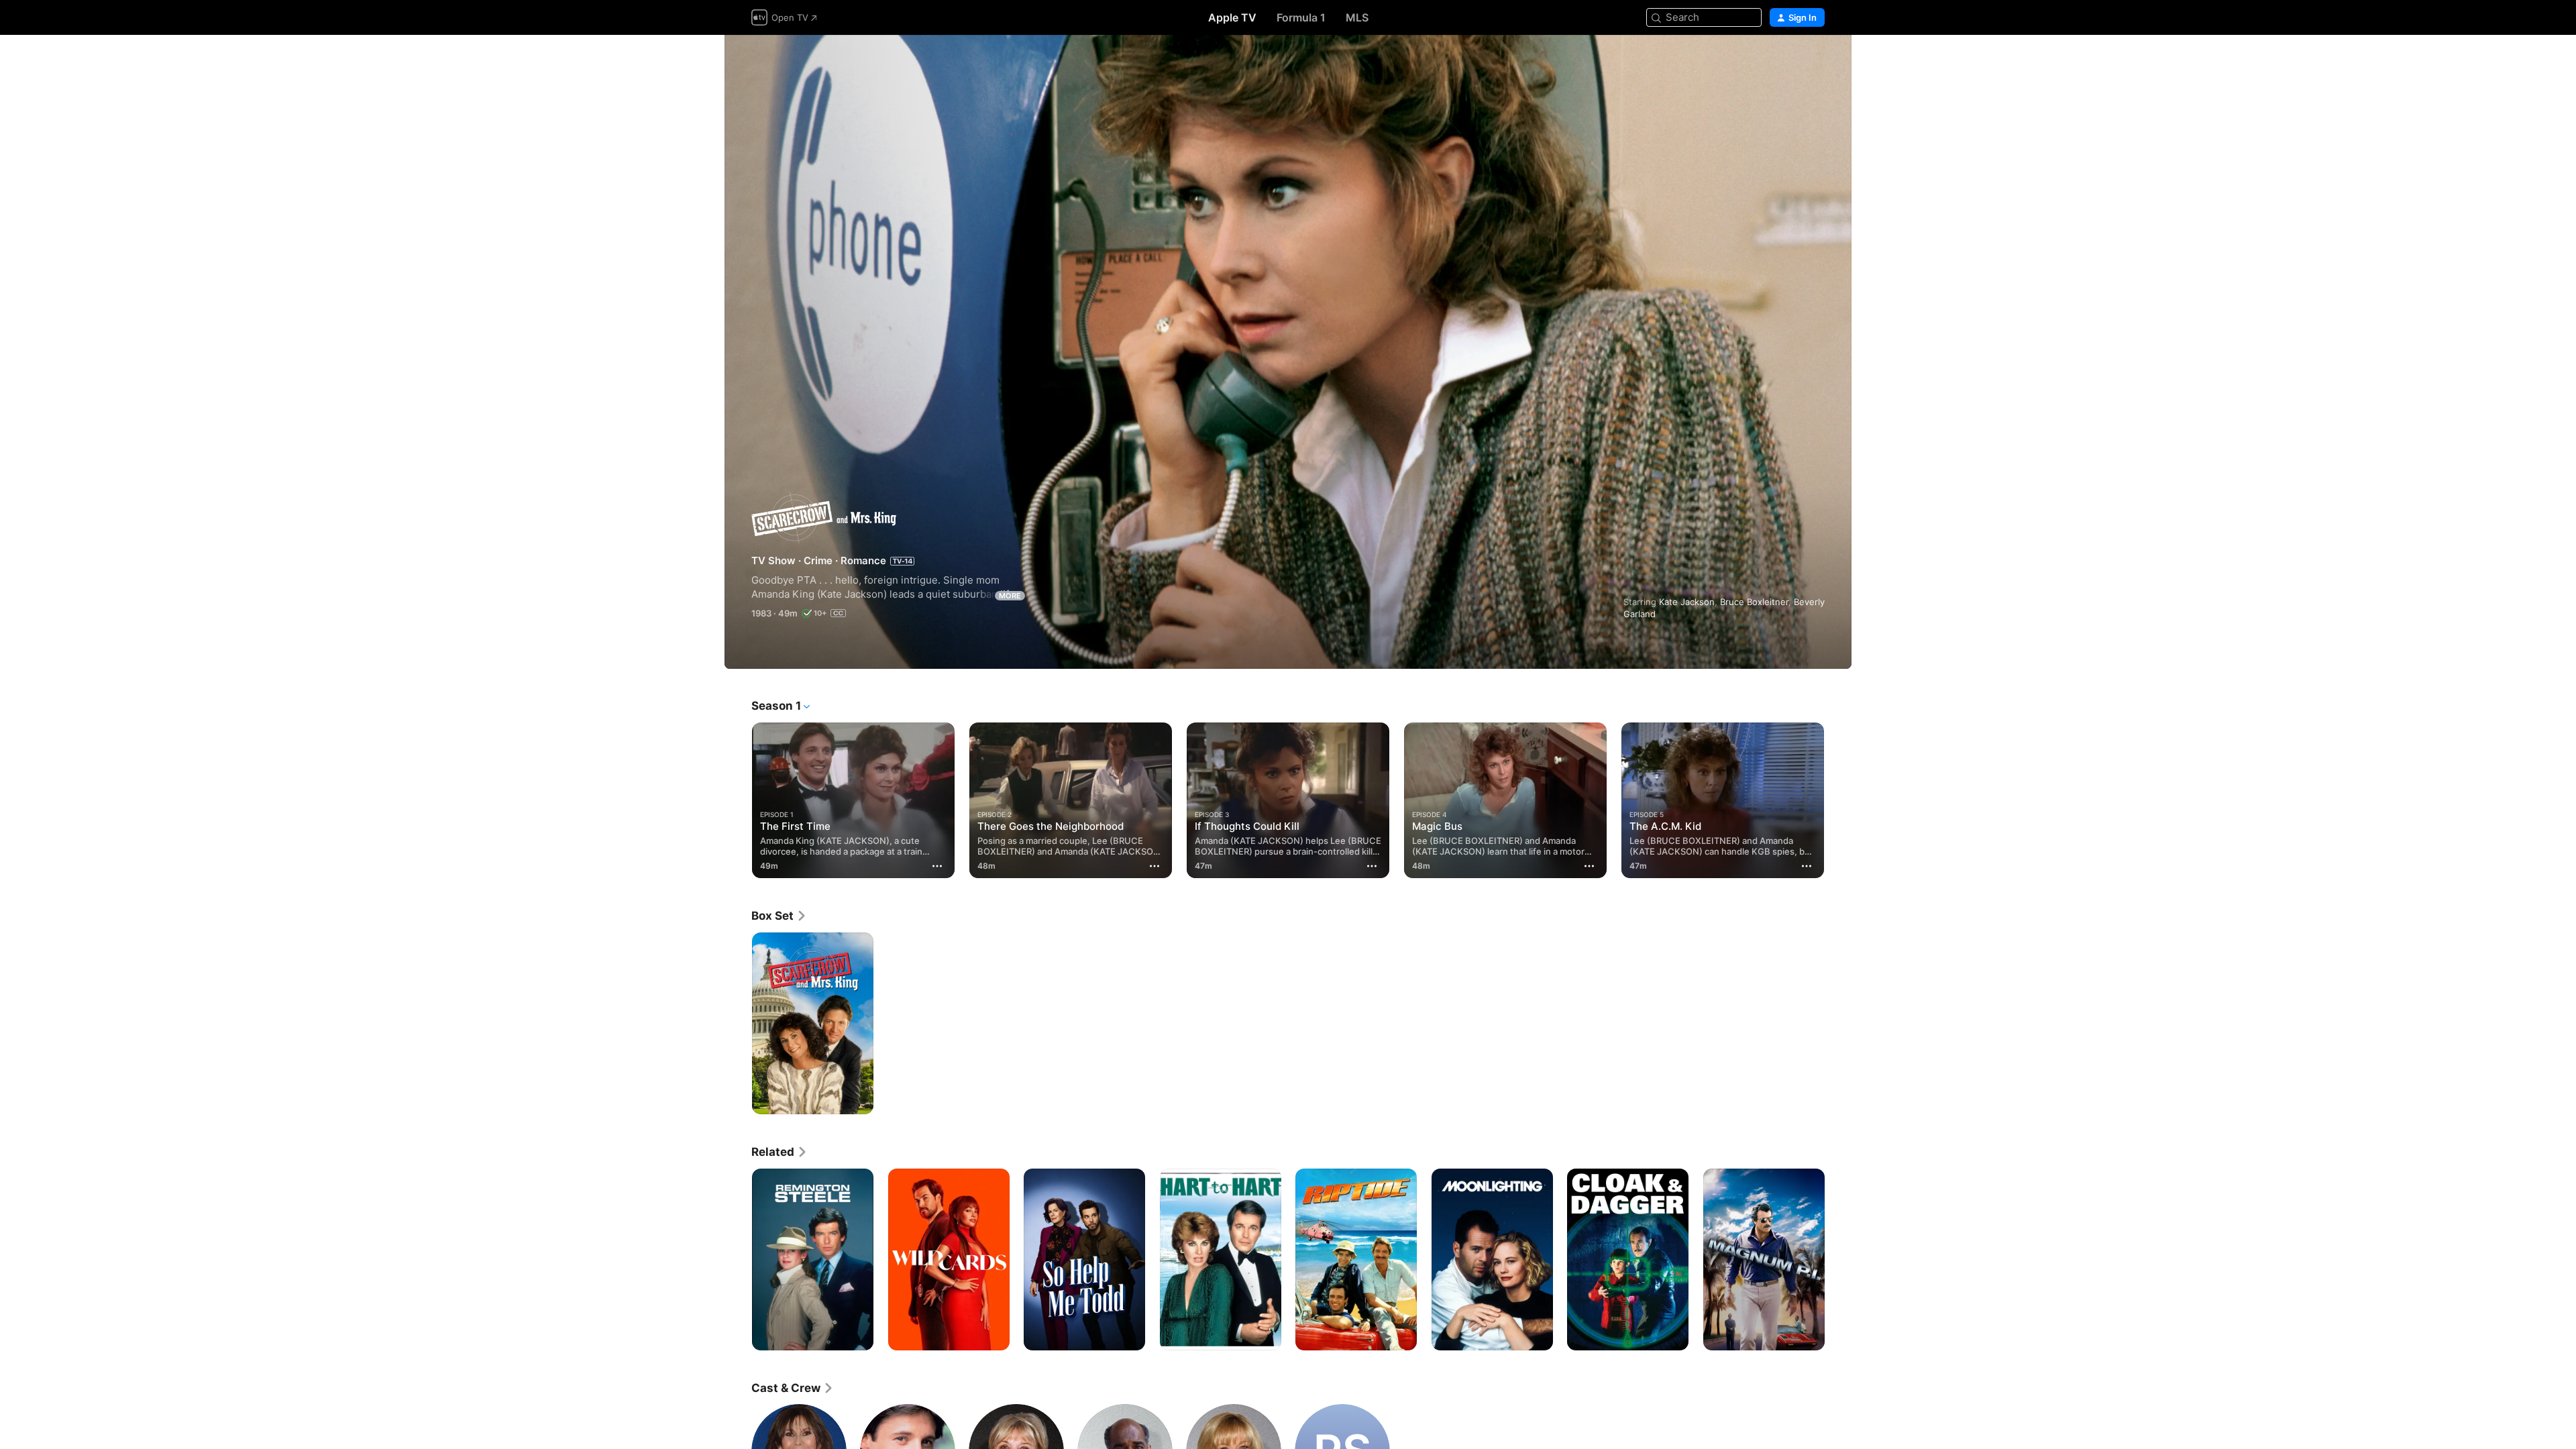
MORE (1010, 596)
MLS (1357, 17)
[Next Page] (1838, 800)
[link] (779, 916)
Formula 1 (1301, 17)
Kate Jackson (1687, 602)
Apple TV (1232, 17)
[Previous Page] (738, 800)
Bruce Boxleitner (1754, 602)
